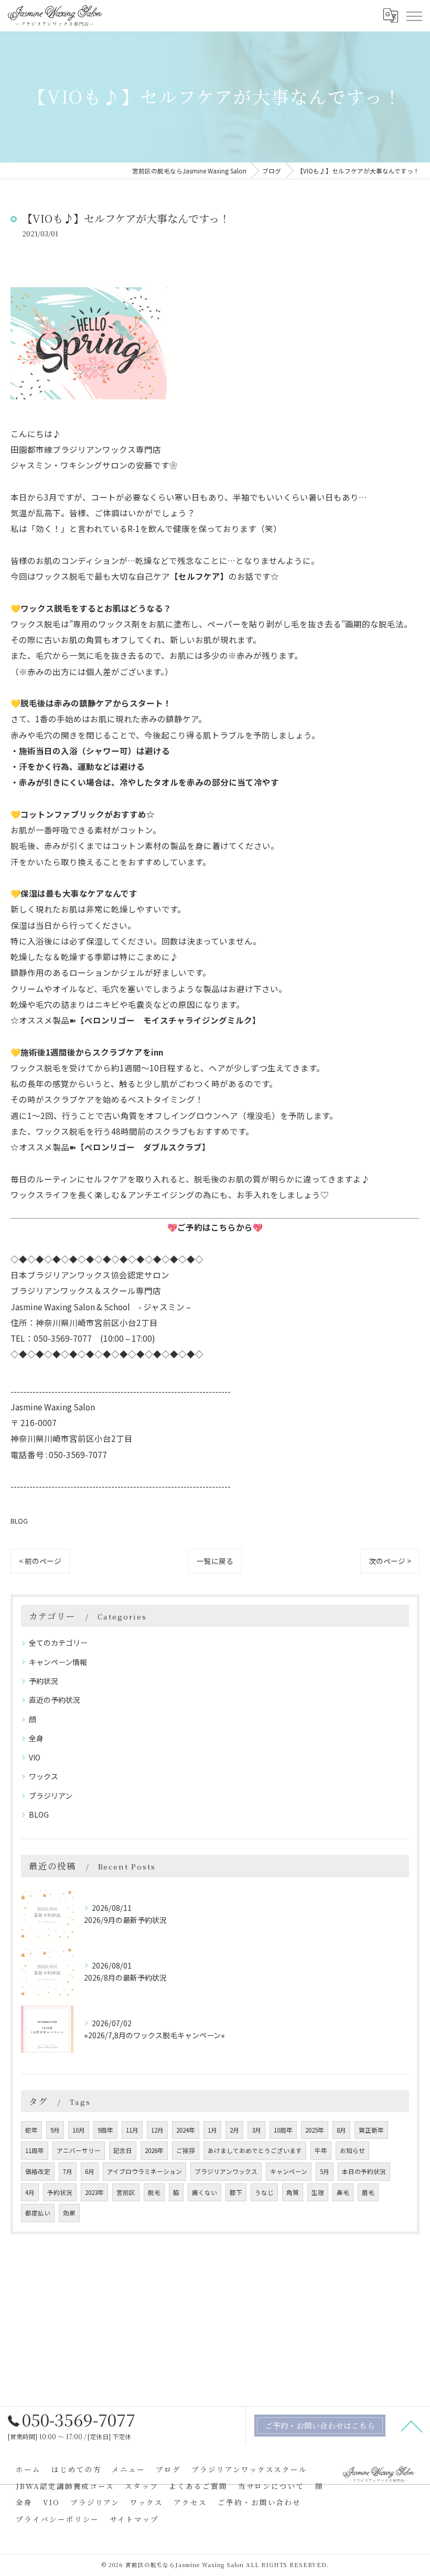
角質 (293, 2192)
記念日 (123, 2150)
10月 (79, 2130)
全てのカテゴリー (58, 1643)
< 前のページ (40, 1561)
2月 (234, 2130)
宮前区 (126, 2192)
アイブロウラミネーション (144, 2171)
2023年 (94, 2192)
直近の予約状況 (55, 1700)
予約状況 (44, 1681)
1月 (212, 2130)
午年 (321, 2150)
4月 (30, 2192)
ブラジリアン (51, 1796)
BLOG (19, 1521)
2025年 (315, 2130)
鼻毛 (343, 2192)
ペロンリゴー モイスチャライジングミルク (168, 1020)
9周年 (105, 2130)
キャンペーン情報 (58, 1662)
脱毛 (154, 2192)
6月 (90, 2171)
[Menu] (414, 16)
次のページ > (390, 1561)
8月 (341, 2130)
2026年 (154, 2150)
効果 (69, 2213)
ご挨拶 (186, 2150)
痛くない (205, 2192)
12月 (157, 2130)
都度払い (38, 2213)
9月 (55, 2130)
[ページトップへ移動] (412, 2426)
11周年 (35, 2150)
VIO (35, 1757)
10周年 (283, 2130)
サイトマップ (134, 2519)
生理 (318, 2192)
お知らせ (352, 2150)
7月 (68, 2171)
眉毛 (368, 2192)
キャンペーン (289, 2171)
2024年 (186, 2130)
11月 (132, 2130)
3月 (256, 2130)
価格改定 (38, 2171)
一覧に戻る (215, 1561)
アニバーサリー (79, 2150)
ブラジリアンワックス (226, 2171)
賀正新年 (371, 2130)
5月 (325, 2171)
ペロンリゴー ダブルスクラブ (143, 1147)
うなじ (264, 2192)
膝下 (236, 2192)
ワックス (44, 1776)
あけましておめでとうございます (255, 2150)
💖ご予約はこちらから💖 (215, 1227)
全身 (36, 1738)
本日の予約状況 (364, 2171)
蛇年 (31, 2130)
